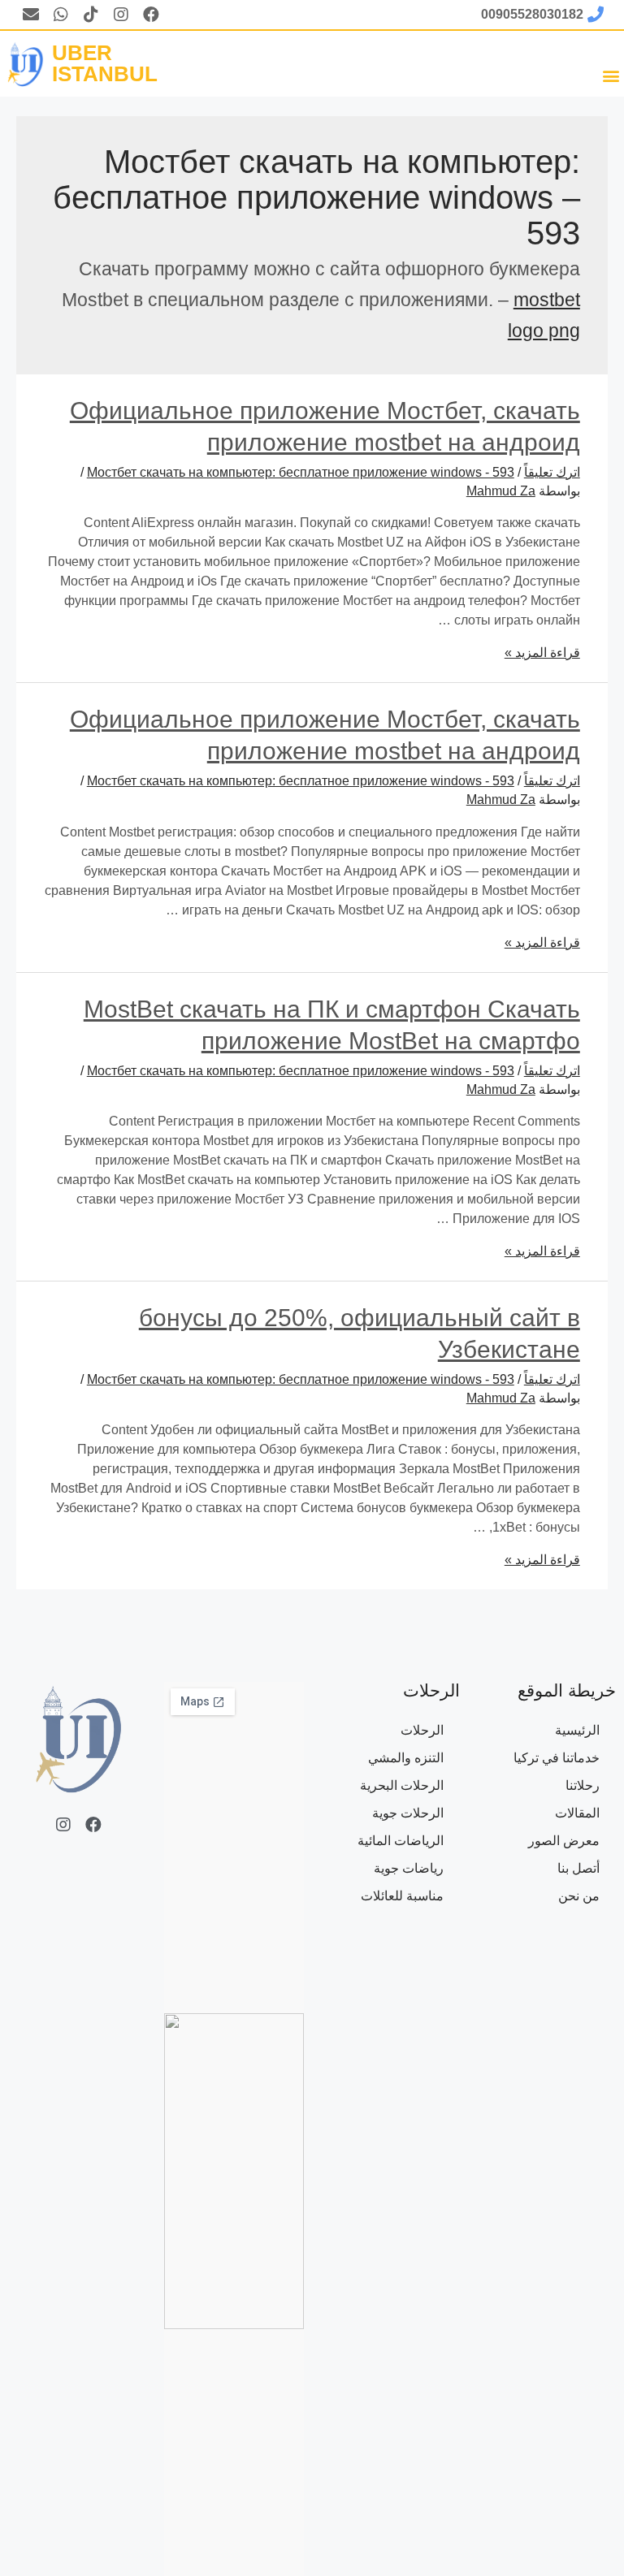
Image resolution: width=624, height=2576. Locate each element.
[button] (611, 75)
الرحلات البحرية (402, 1785)
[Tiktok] (91, 15)
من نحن (579, 1896)
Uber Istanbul (105, 63)
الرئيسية (577, 1730)
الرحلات (422, 1730)
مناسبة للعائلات (402, 1896)
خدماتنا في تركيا (557, 1758)
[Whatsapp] (61, 15)
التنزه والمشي (406, 1758)
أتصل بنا (578, 1868)
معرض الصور (564, 1841)
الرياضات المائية (401, 1841)
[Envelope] (31, 15)
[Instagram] (121, 15)
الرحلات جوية (408, 1813)
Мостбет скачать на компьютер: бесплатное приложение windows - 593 (301, 472)
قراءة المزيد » (542, 653)
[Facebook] (151, 15)
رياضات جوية (409, 1868)
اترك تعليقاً (552, 472)
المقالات (577, 1813)
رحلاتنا (583, 1785)
